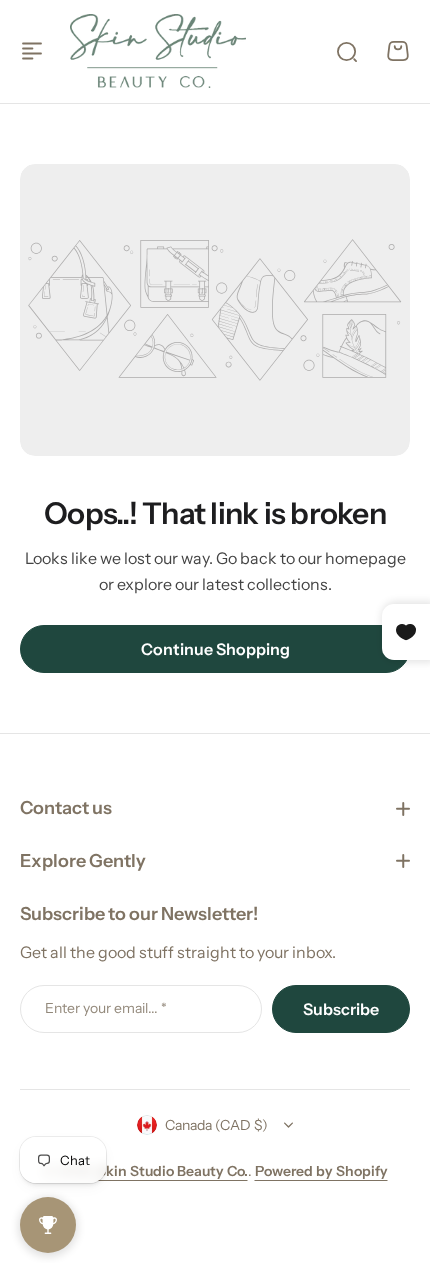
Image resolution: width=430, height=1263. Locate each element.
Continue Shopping (215, 649)
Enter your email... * (106, 1008)
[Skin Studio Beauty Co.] (158, 51)
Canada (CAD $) (216, 1125)
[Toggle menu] (32, 51)
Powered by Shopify (321, 1171)
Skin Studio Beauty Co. (172, 1171)
